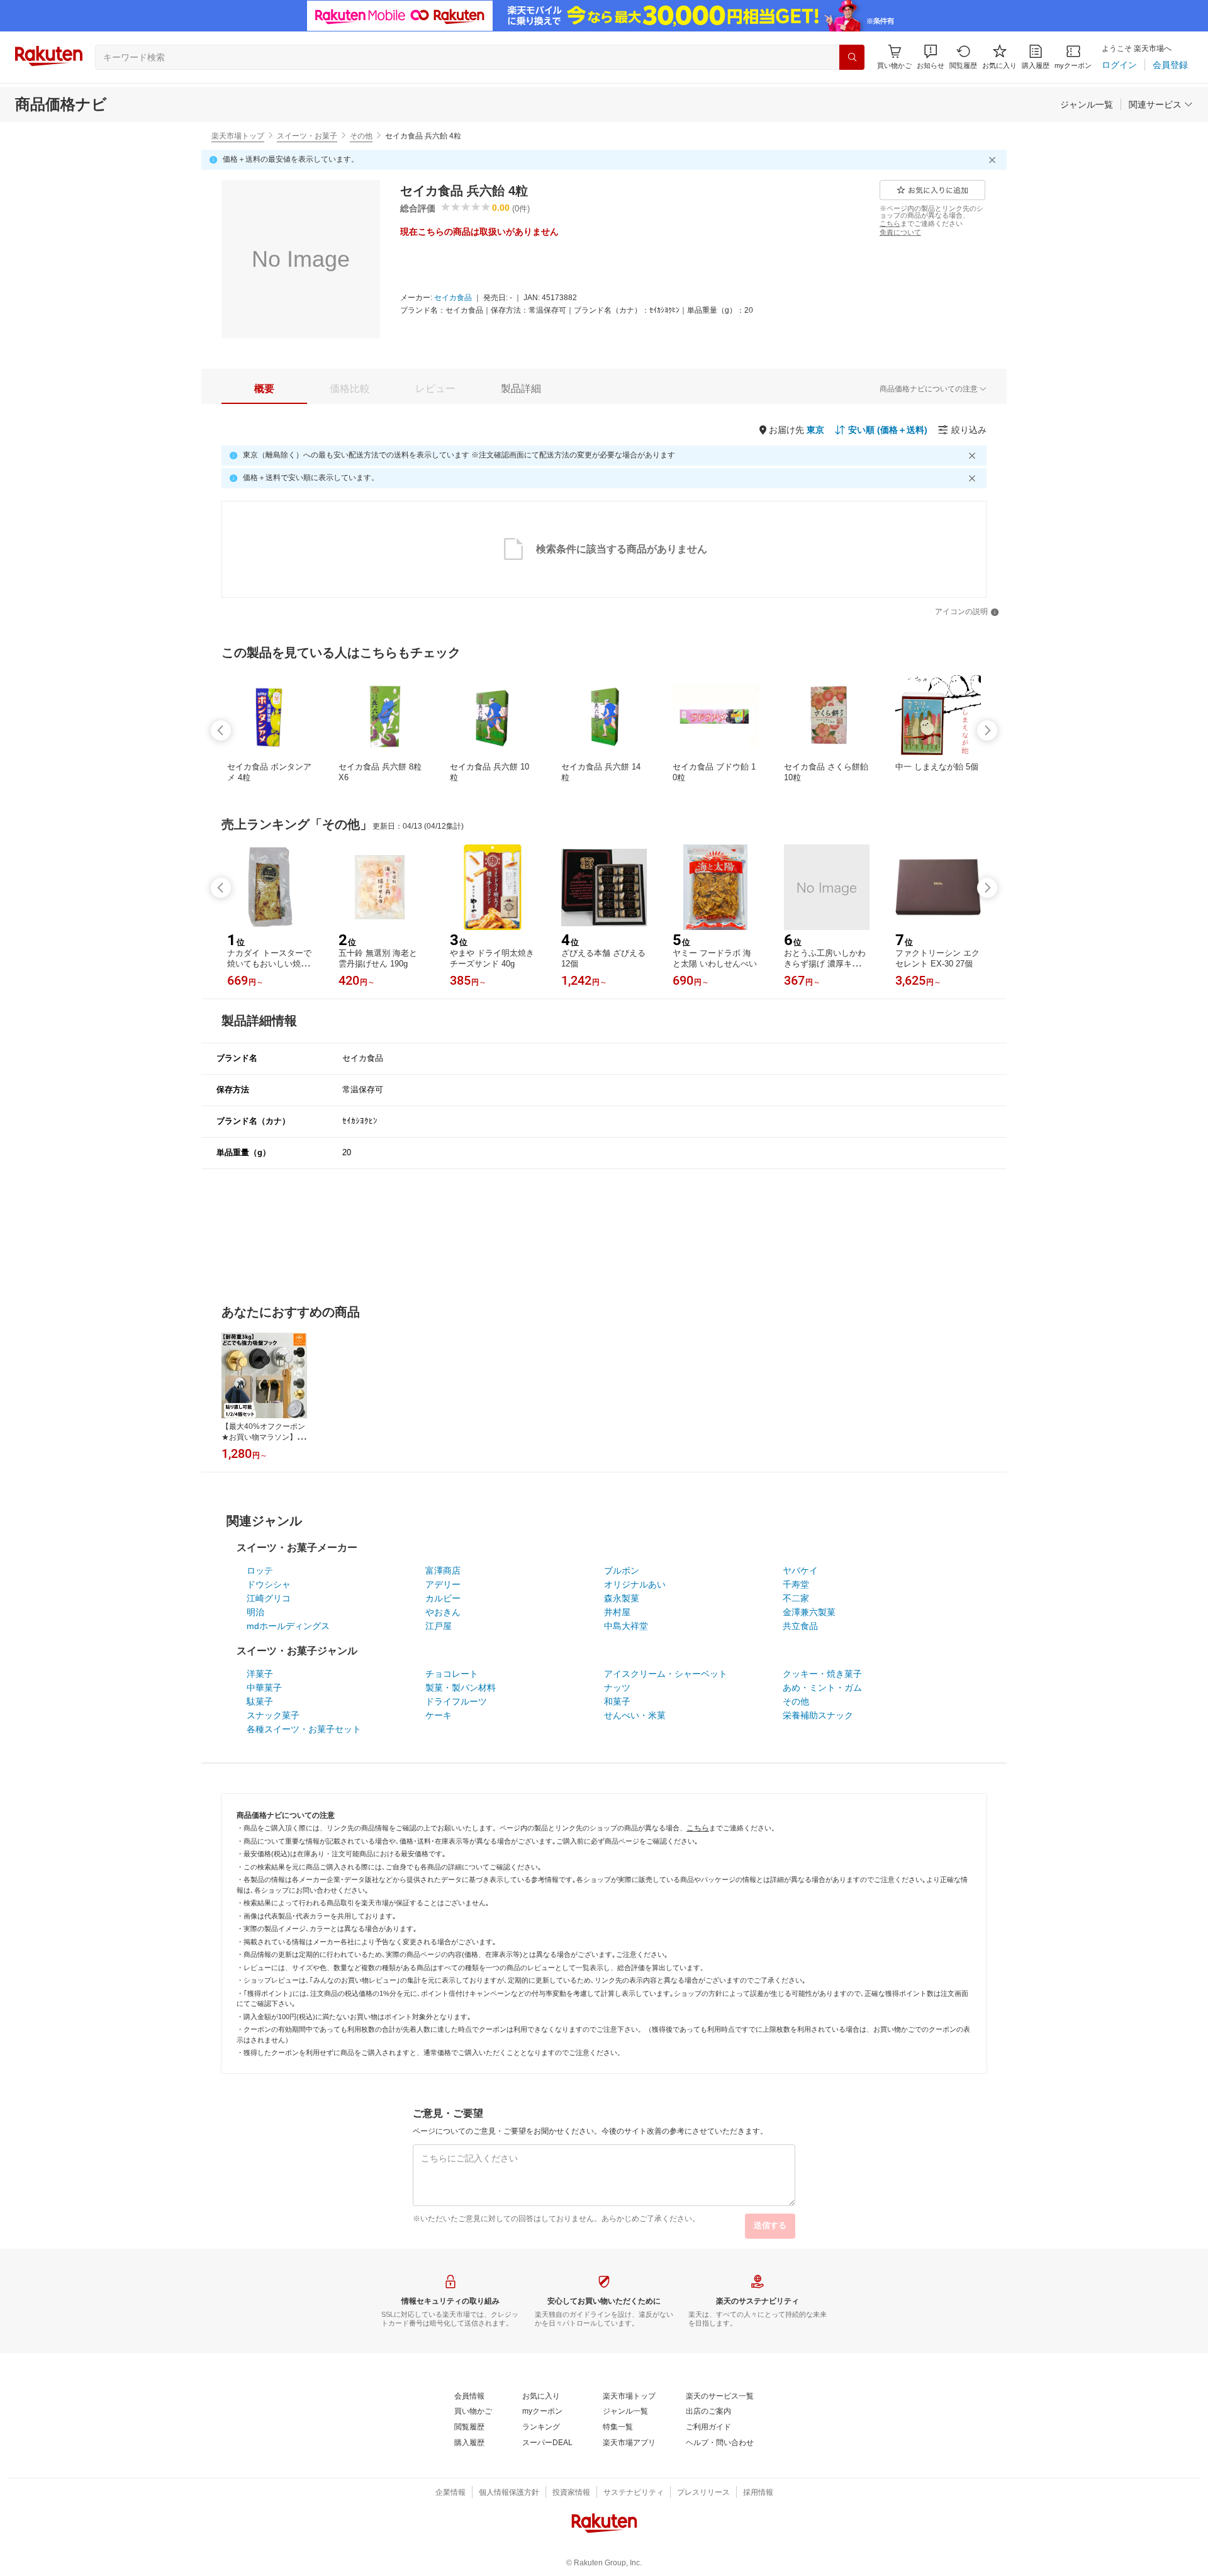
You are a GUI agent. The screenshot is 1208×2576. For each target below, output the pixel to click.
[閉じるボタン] (994, 160)
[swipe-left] (221, 731)
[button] (931, 57)
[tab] (264, 389)
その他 (361, 136)
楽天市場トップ (238, 136)
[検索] (852, 57)
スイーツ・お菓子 (307, 136)
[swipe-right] (987, 731)
